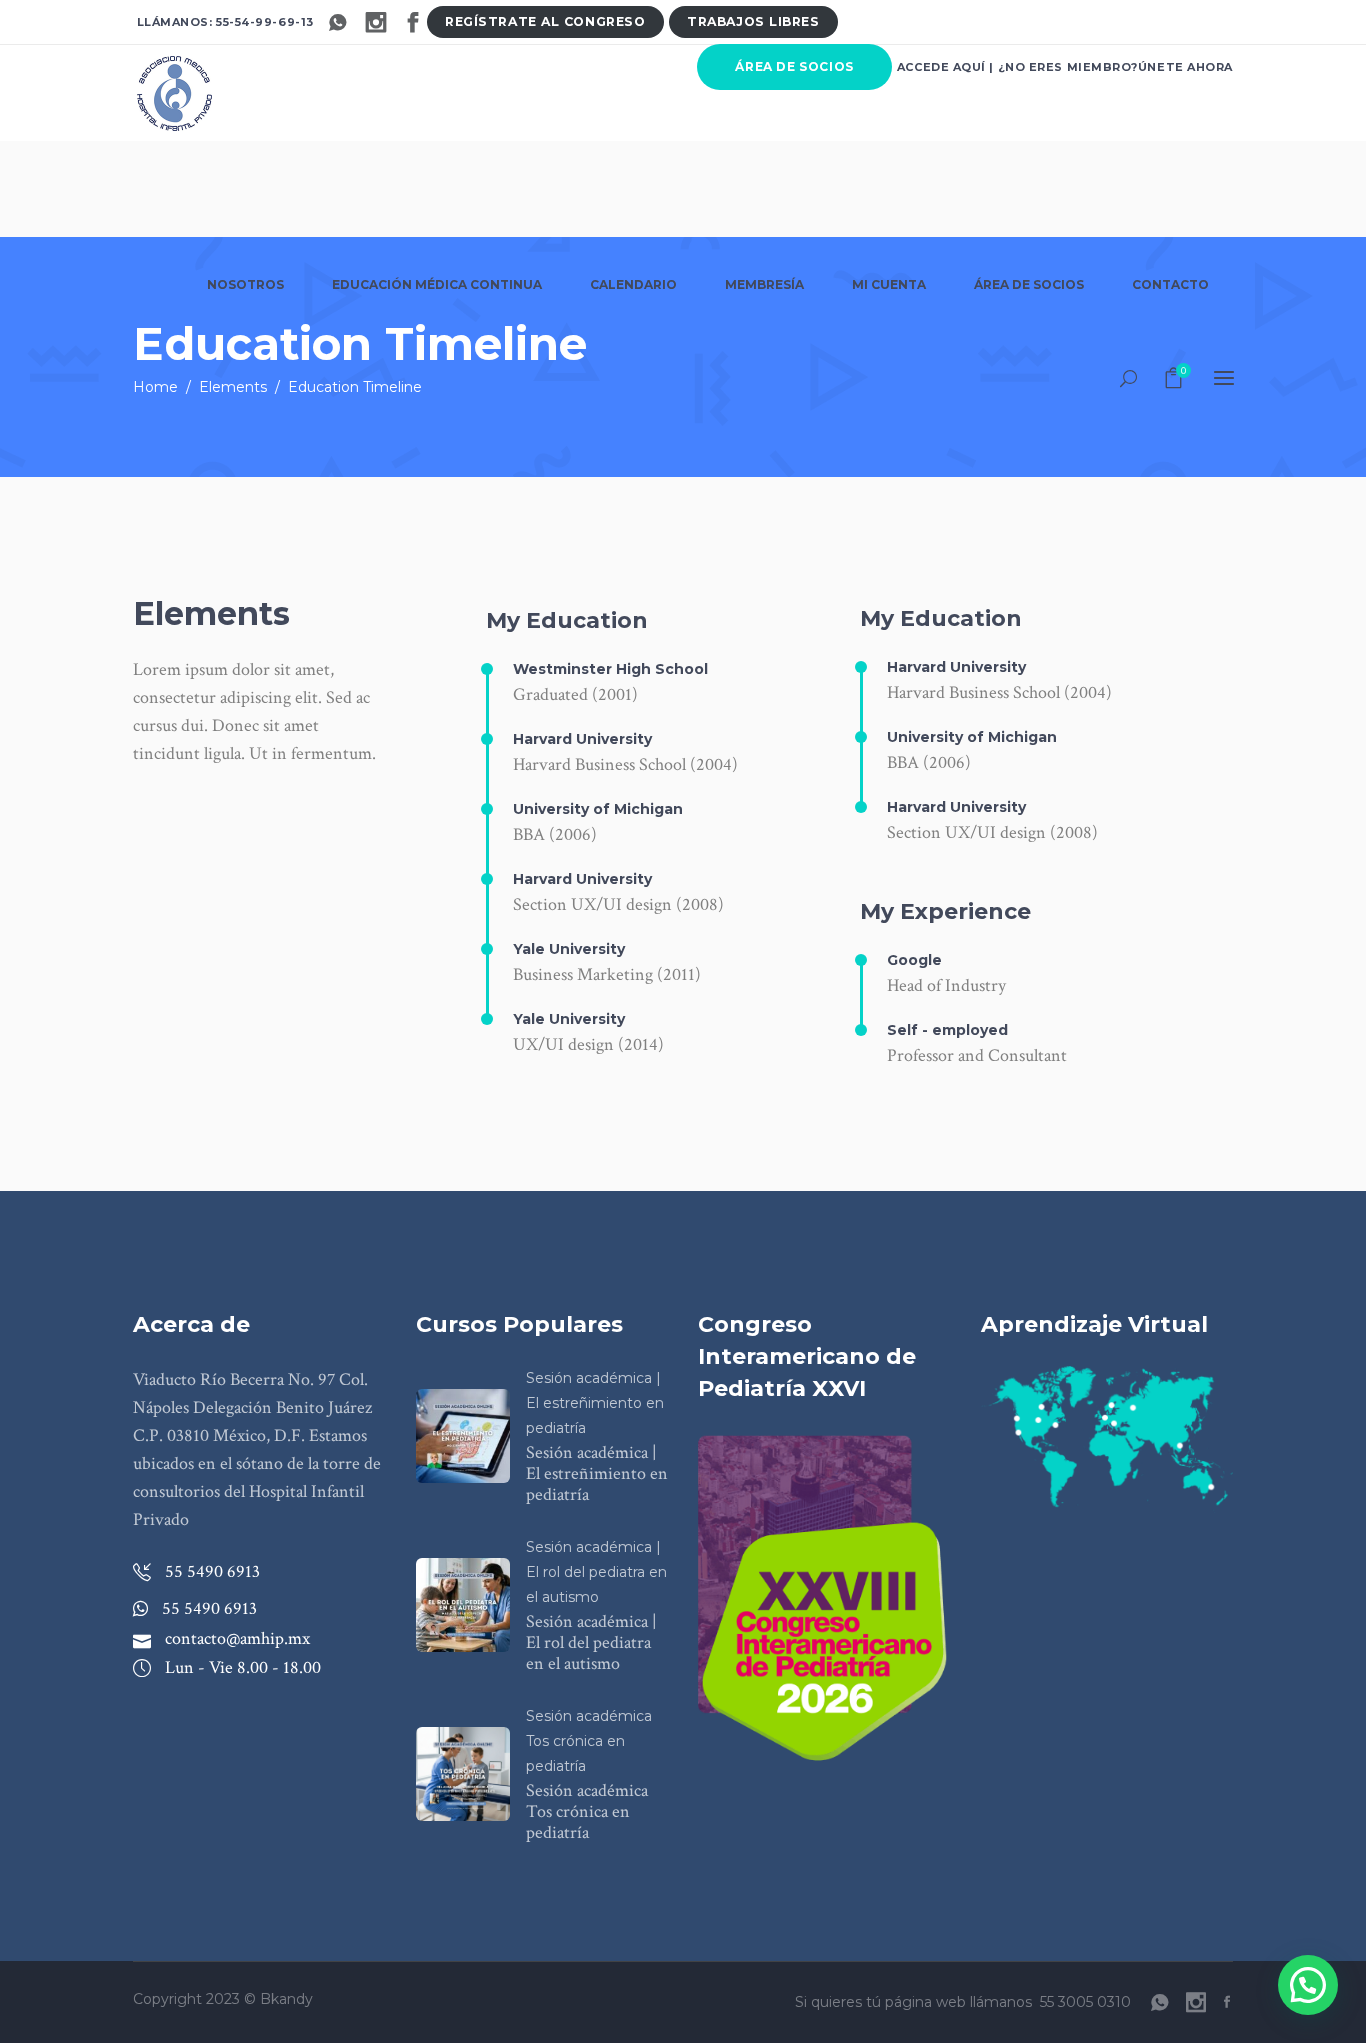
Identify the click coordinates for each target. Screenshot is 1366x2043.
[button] (1308, 1985)
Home (155, 387)
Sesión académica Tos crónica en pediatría (589, 1741)
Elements (233, 387)
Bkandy (286, 1999)
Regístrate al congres (545, 21)
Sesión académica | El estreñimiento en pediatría (595, 1403)
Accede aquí (941, 67)
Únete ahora (1185, 67)
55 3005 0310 (1085, 2002)
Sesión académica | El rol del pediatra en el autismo (596, 1572)
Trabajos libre (753, 21)
